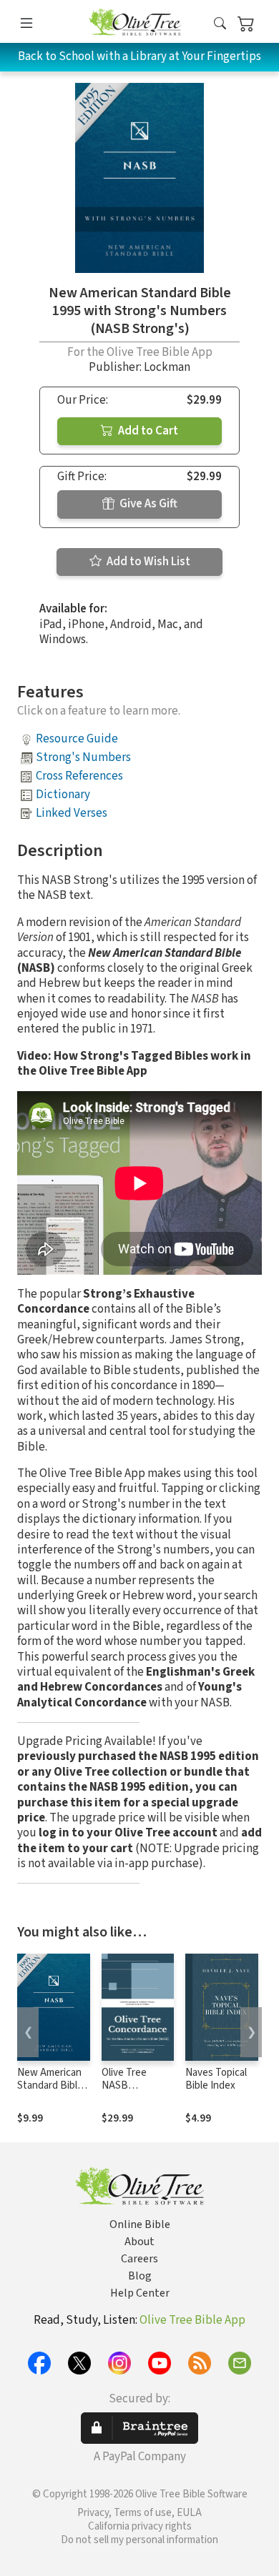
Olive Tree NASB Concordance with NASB (131, 2093)
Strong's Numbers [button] (83, 757)
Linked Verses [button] (72, 813)
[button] (220, 24)
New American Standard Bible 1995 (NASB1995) (50, 2093)
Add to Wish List (147, 562)
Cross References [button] (79, 776)
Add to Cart (147, 431)
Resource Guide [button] (77, 739)
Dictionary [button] (63, 795)
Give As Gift (147, 504)
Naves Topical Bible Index (216, 2079)
